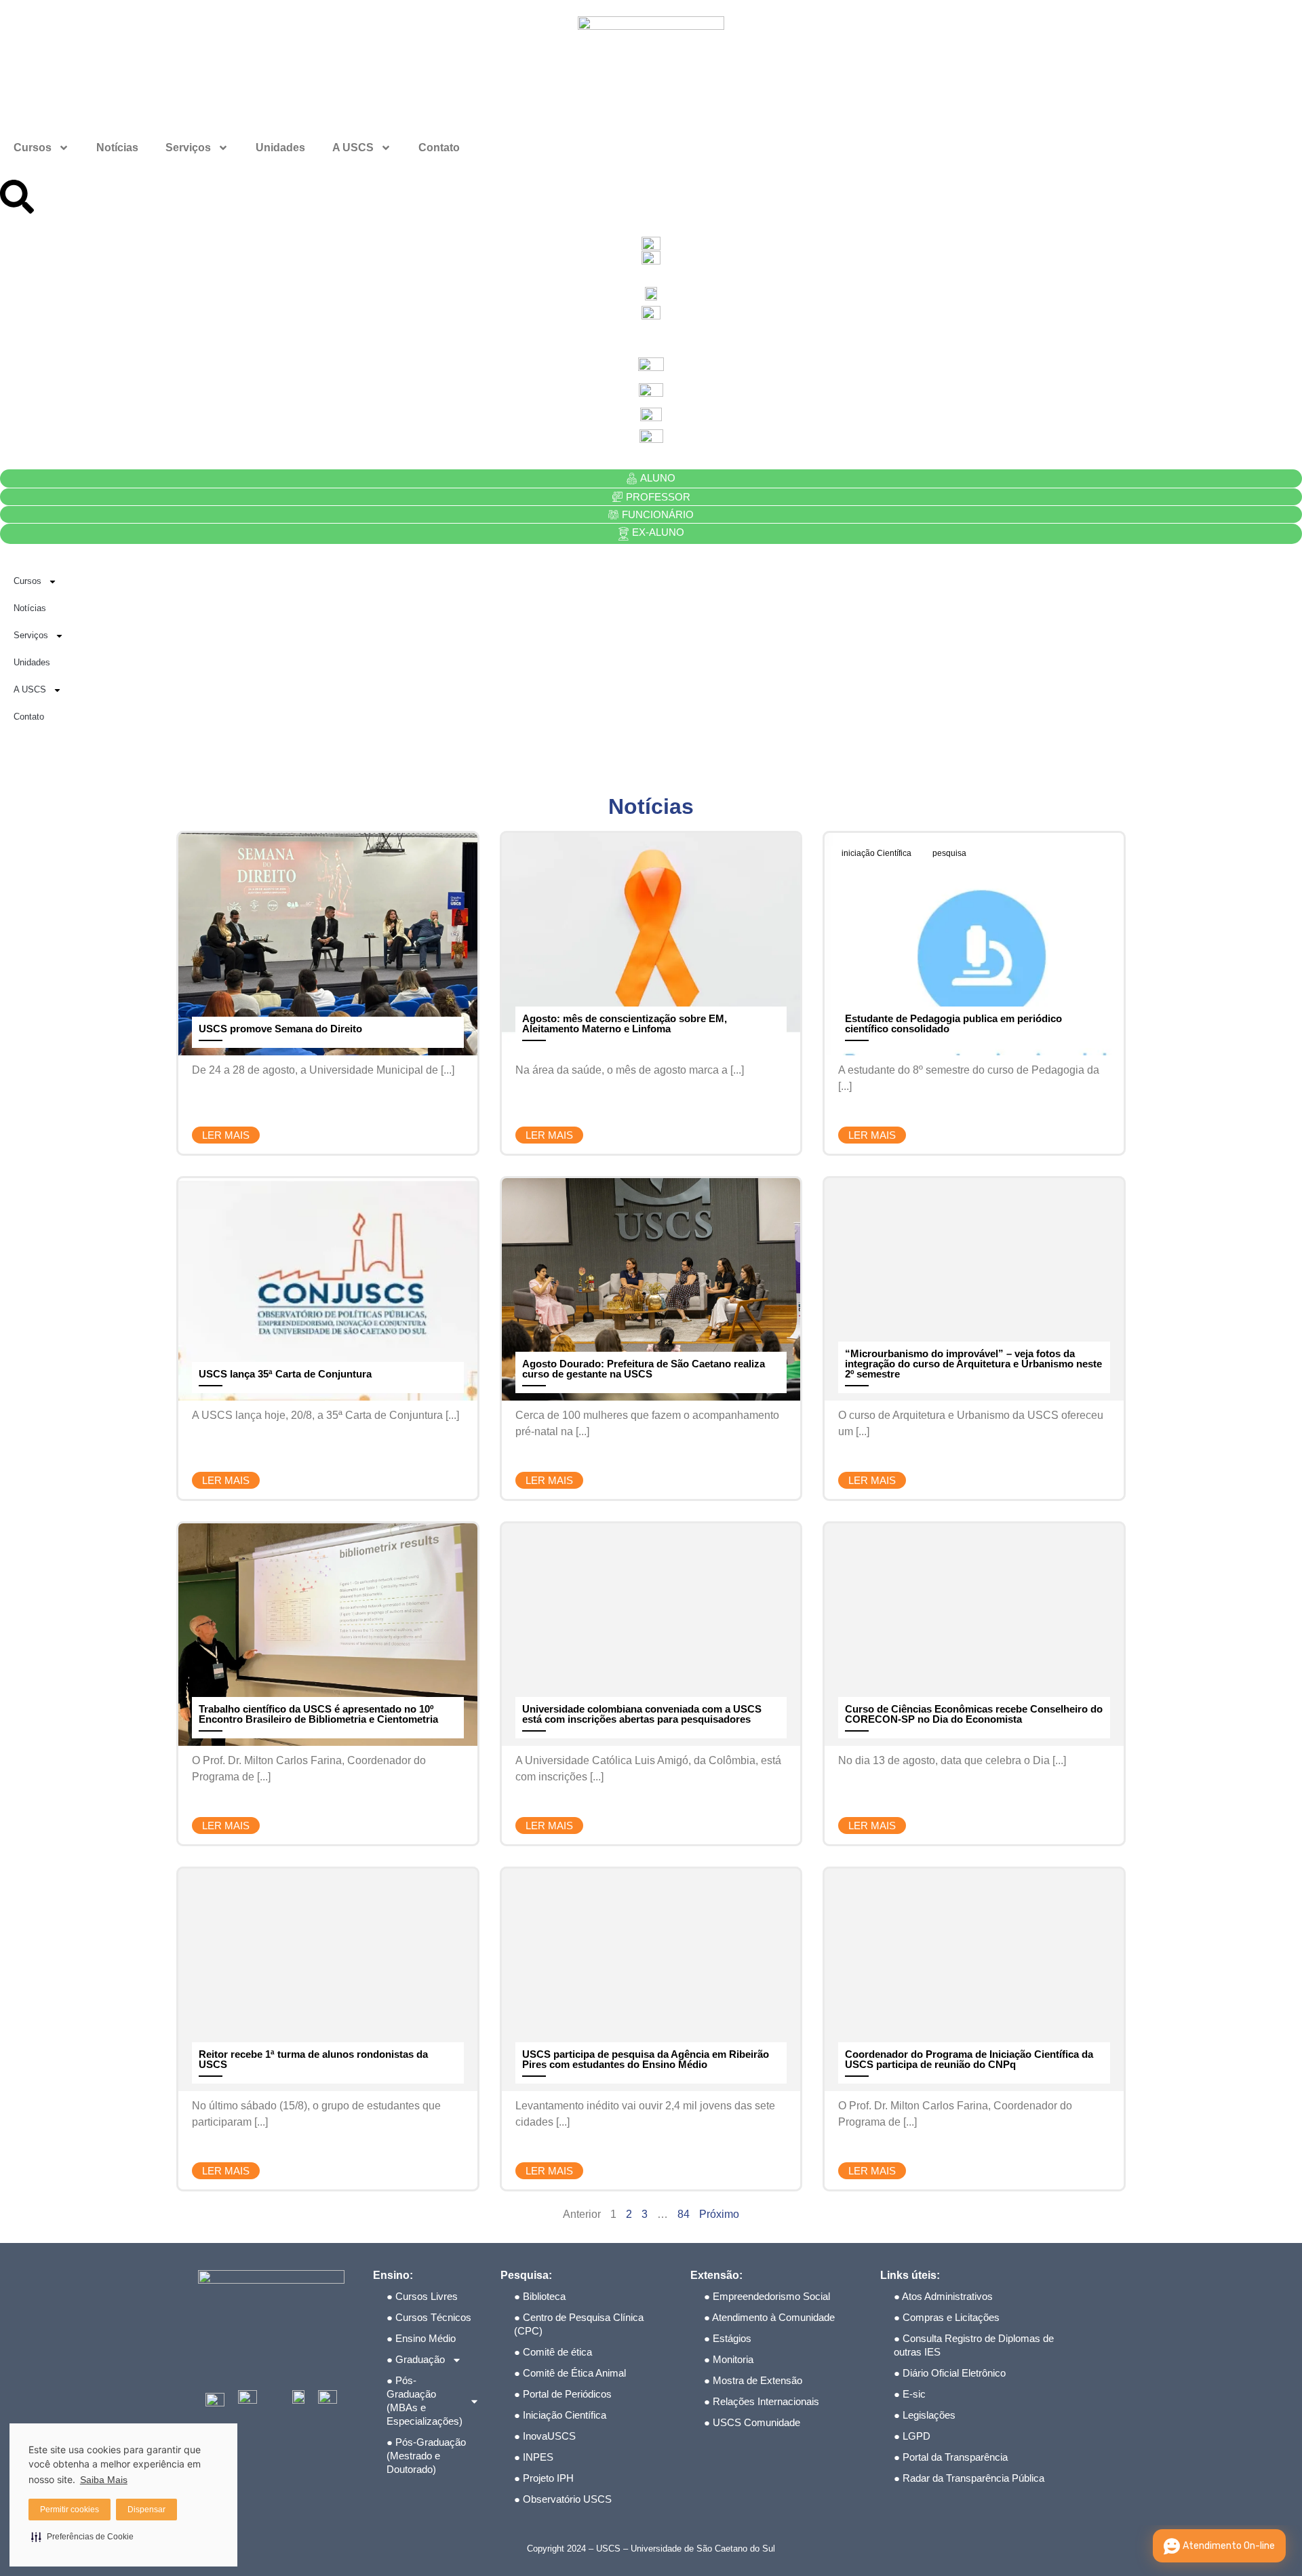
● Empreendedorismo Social (767, 2296)
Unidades (280, 148)
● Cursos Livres (422, 2296)
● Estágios (728, 2338)
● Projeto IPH (544, 2478)
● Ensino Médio (421, 2338)
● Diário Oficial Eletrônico (950, 2373)
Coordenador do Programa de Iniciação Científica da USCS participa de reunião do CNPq (969, 2059)
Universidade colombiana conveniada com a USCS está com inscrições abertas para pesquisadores (642, 1714)
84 (684, 2214)
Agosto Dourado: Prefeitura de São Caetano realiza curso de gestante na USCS (644, 1369)
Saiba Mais (104, 2480)
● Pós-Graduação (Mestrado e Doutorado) (426, 2456)
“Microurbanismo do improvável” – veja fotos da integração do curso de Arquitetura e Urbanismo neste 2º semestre (973, 1364)
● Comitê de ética (553, 2352)
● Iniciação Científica (560, 2415)
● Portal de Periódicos (563, 2394)
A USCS (353, 148)
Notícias (117, 148)
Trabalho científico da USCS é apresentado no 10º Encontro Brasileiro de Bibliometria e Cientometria (318, 1714)
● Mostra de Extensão (753, 2380)
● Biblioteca (540, 2296)
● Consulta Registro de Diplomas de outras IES (974, 2345)
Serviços (188, 148)
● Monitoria (729, 2359)
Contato (439, 148)
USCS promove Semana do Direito (280, 1029)
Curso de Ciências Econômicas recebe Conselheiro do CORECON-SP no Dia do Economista (974, 1714)
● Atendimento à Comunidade (769, 2317)
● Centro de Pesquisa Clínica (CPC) (579, 2324)
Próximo (719, 2214)
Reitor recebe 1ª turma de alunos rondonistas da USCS (313, 2059)
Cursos (33, 148)
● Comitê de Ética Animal (570, 2373)
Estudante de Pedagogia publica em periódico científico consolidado (953, 1023)
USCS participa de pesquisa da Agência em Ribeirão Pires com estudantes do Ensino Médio (646, 2059)
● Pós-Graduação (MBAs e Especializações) (425, 2401)
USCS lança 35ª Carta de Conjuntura (285, 1374)
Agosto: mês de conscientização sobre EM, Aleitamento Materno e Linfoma (625, 1023)
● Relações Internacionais (762, 2401)
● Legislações (925, 2415)
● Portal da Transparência (951, 2457)
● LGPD (912, 2436)
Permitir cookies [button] (70, 2510)
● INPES (534, 2457)
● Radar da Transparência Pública (969, 2478)
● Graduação (416, 2359)
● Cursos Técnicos (429, 2317)
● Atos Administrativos (943, 2296)
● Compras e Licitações (947, 2317)
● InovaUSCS (545, 2436)
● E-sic (910, 2394)
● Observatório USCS (563, 2499)
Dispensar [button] (146, 2510)
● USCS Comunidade (752, 2422)
